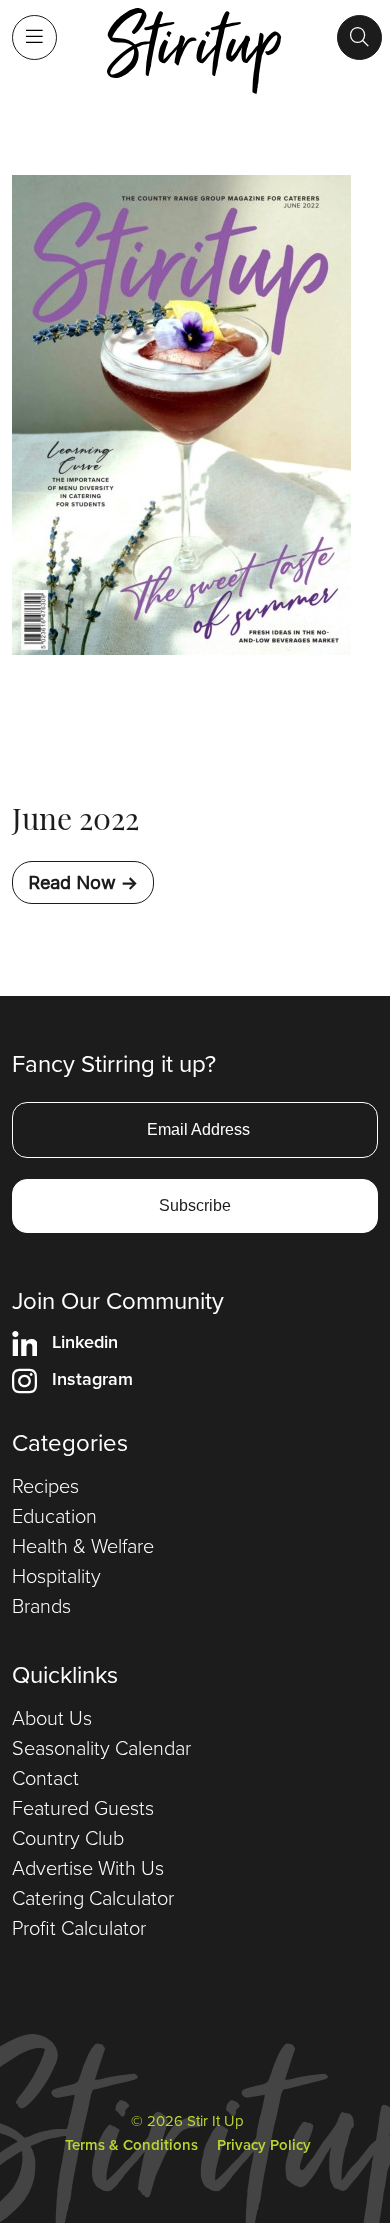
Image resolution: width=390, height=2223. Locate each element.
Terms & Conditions (131, 2145)
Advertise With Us (88, 1868)
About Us (52, 1718)
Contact (45, 1778)
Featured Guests (83, 1808)
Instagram (92, 1379)
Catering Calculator (93, 1898)
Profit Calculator (79, 1928)
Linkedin (85, 1342)
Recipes (45, 1486)
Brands (41, 1606)
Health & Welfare (83, 1546)
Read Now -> (83, 882)
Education (54, 1516)
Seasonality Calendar (101, 1748)
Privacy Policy (264, 2145)
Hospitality (56, 1576)
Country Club (68, 1838)
